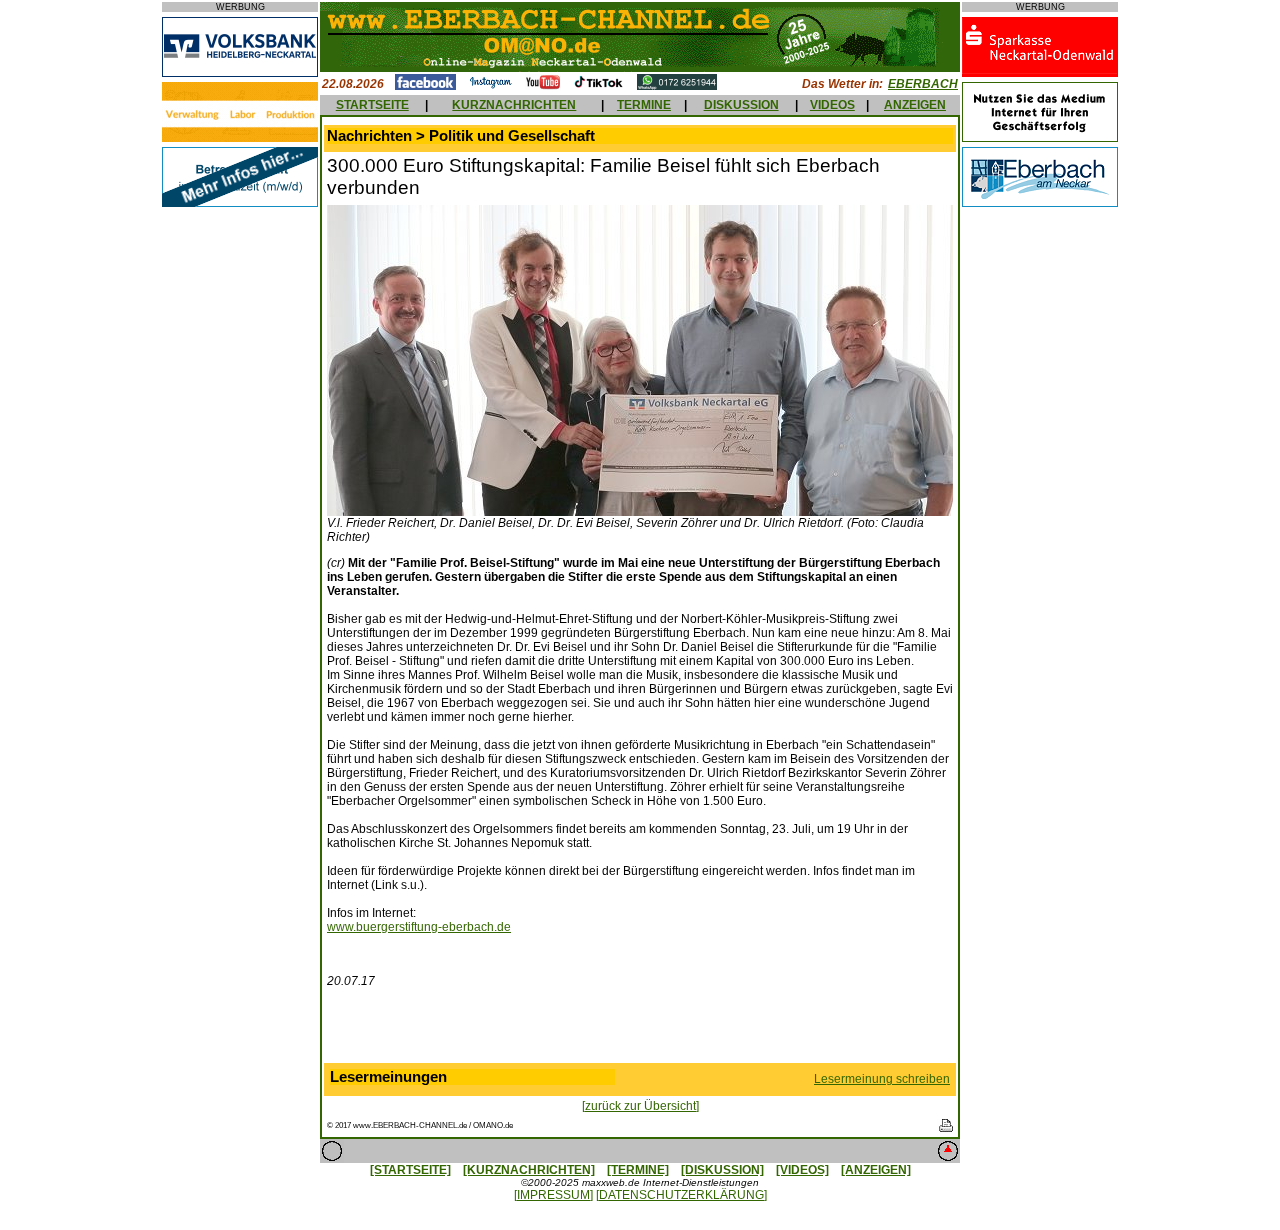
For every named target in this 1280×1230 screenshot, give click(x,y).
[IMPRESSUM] (553, 1195)
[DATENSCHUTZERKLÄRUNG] (681, 1195)
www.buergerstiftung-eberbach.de (419, 927)
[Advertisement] (640, 1030)
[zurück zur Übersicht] (640, 1106)
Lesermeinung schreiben (882, 1079)
